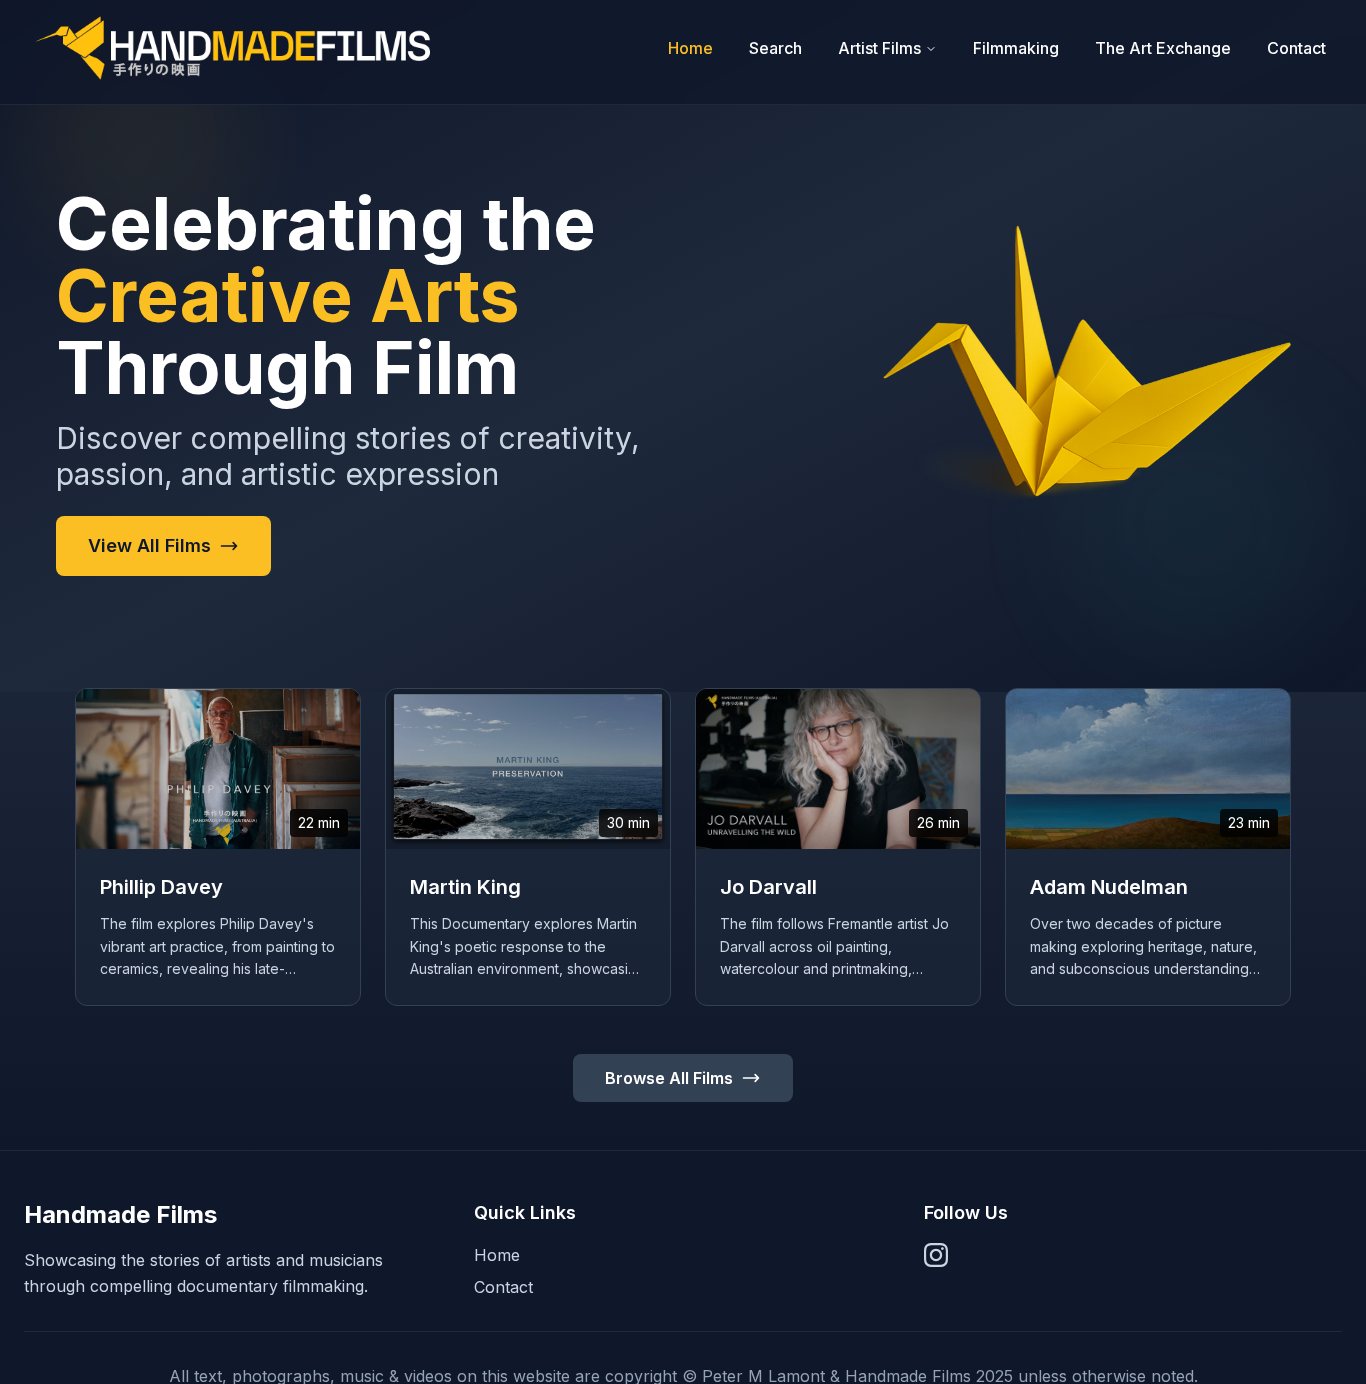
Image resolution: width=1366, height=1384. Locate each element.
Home (690, 48)
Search (775, 48)
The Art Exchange (1163, 48)
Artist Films (879, 48)
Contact (1296, 48)
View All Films (149, 545)
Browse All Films (669, 1078)
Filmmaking (1016, 48)
